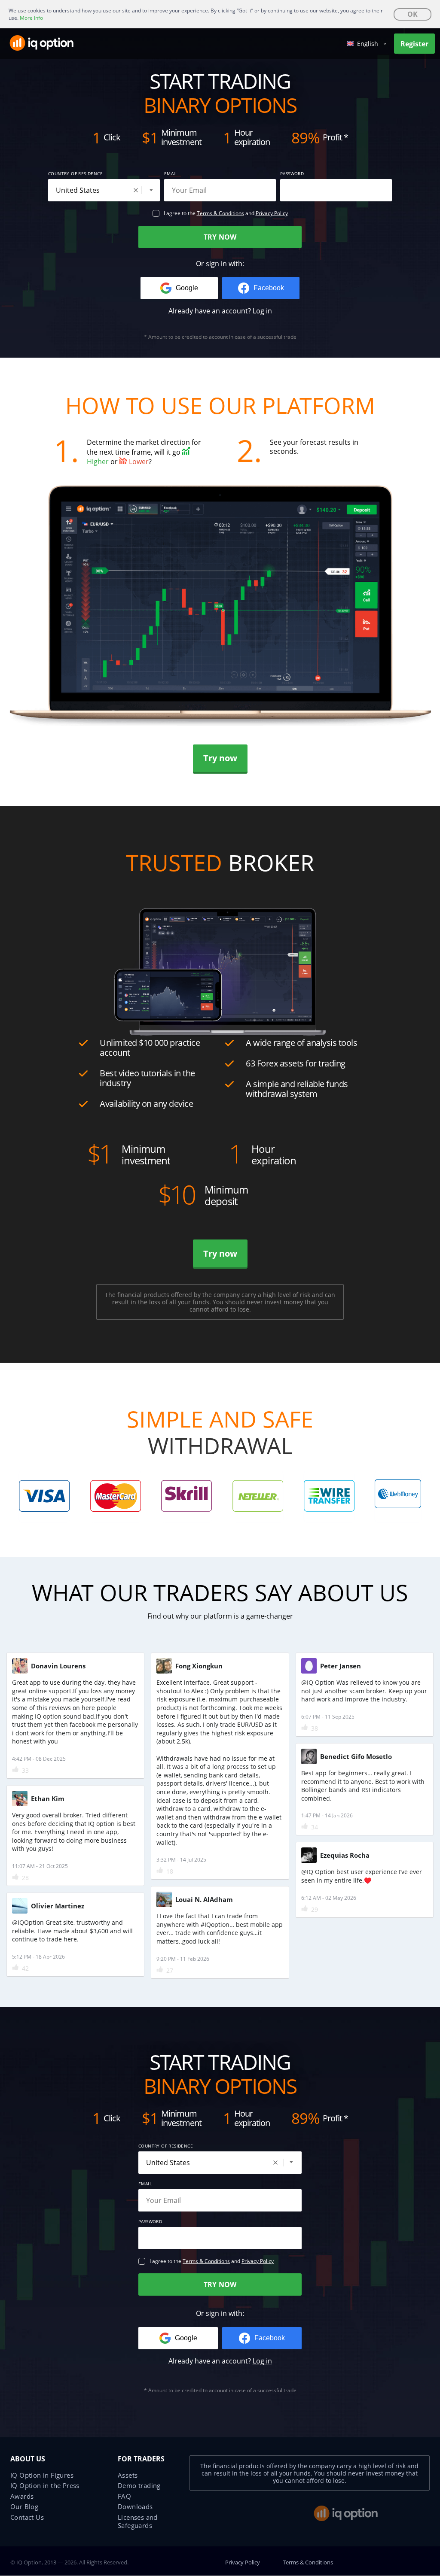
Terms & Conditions (220, 213)
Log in (262, 311)
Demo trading (139, 2485)
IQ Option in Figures (42, 2475)
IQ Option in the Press (45, 2485)
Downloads (135, 2506)
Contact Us (27, 2517)
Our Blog (24, 2506)
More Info (31, 18)
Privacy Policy (272, 213)
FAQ (124, 2496)
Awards (22, 2496)
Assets (128, 2475)
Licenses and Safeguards (138, 2521)
